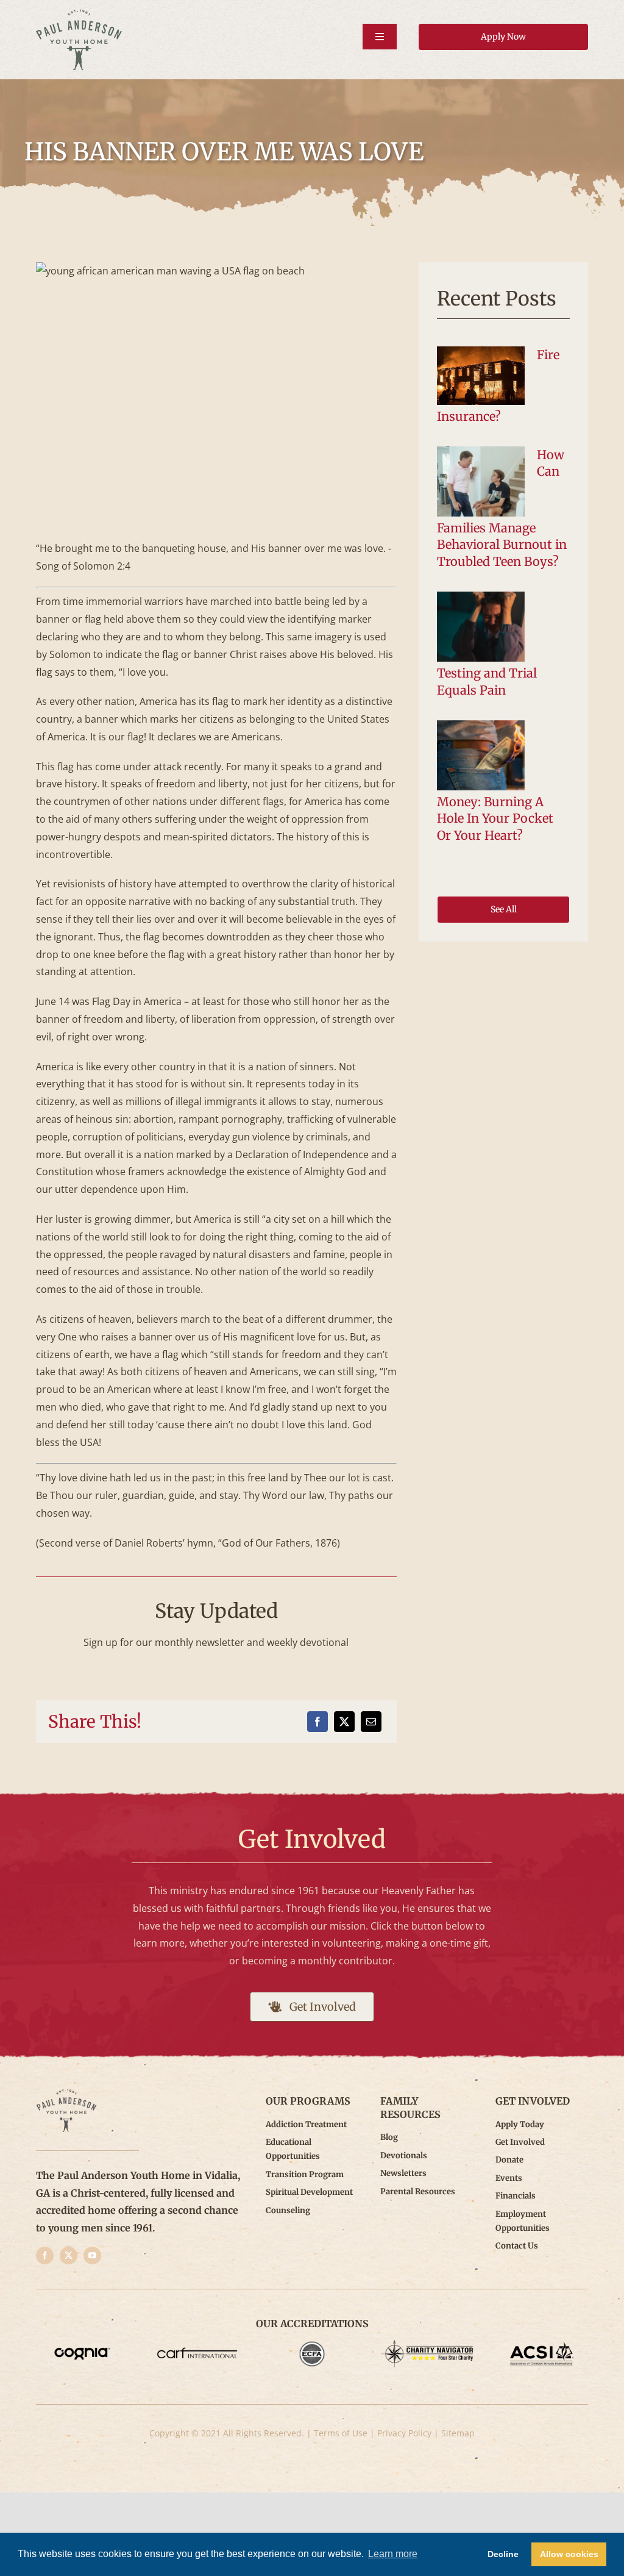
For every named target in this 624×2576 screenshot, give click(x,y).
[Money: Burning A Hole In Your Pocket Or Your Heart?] (481, 756)
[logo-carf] (197, 2345)
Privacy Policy (404, 2433)
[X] (344, 1722)
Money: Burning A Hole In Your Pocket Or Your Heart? (495, 818)
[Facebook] (317, 1722)
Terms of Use (341, 2433)
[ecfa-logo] (312, 2345)
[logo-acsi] (542, 2345)
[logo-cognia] (82, 2345)
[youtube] (92, 2256)
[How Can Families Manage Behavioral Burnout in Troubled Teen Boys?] (481, 482)
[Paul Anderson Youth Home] (79, 14)
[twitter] (69, 2256)
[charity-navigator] (427, 2345)
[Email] (371, 1722)
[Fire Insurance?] (481, 376)
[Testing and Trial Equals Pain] (481, 627)
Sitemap (458, 2433)
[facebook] (45, 2256)
